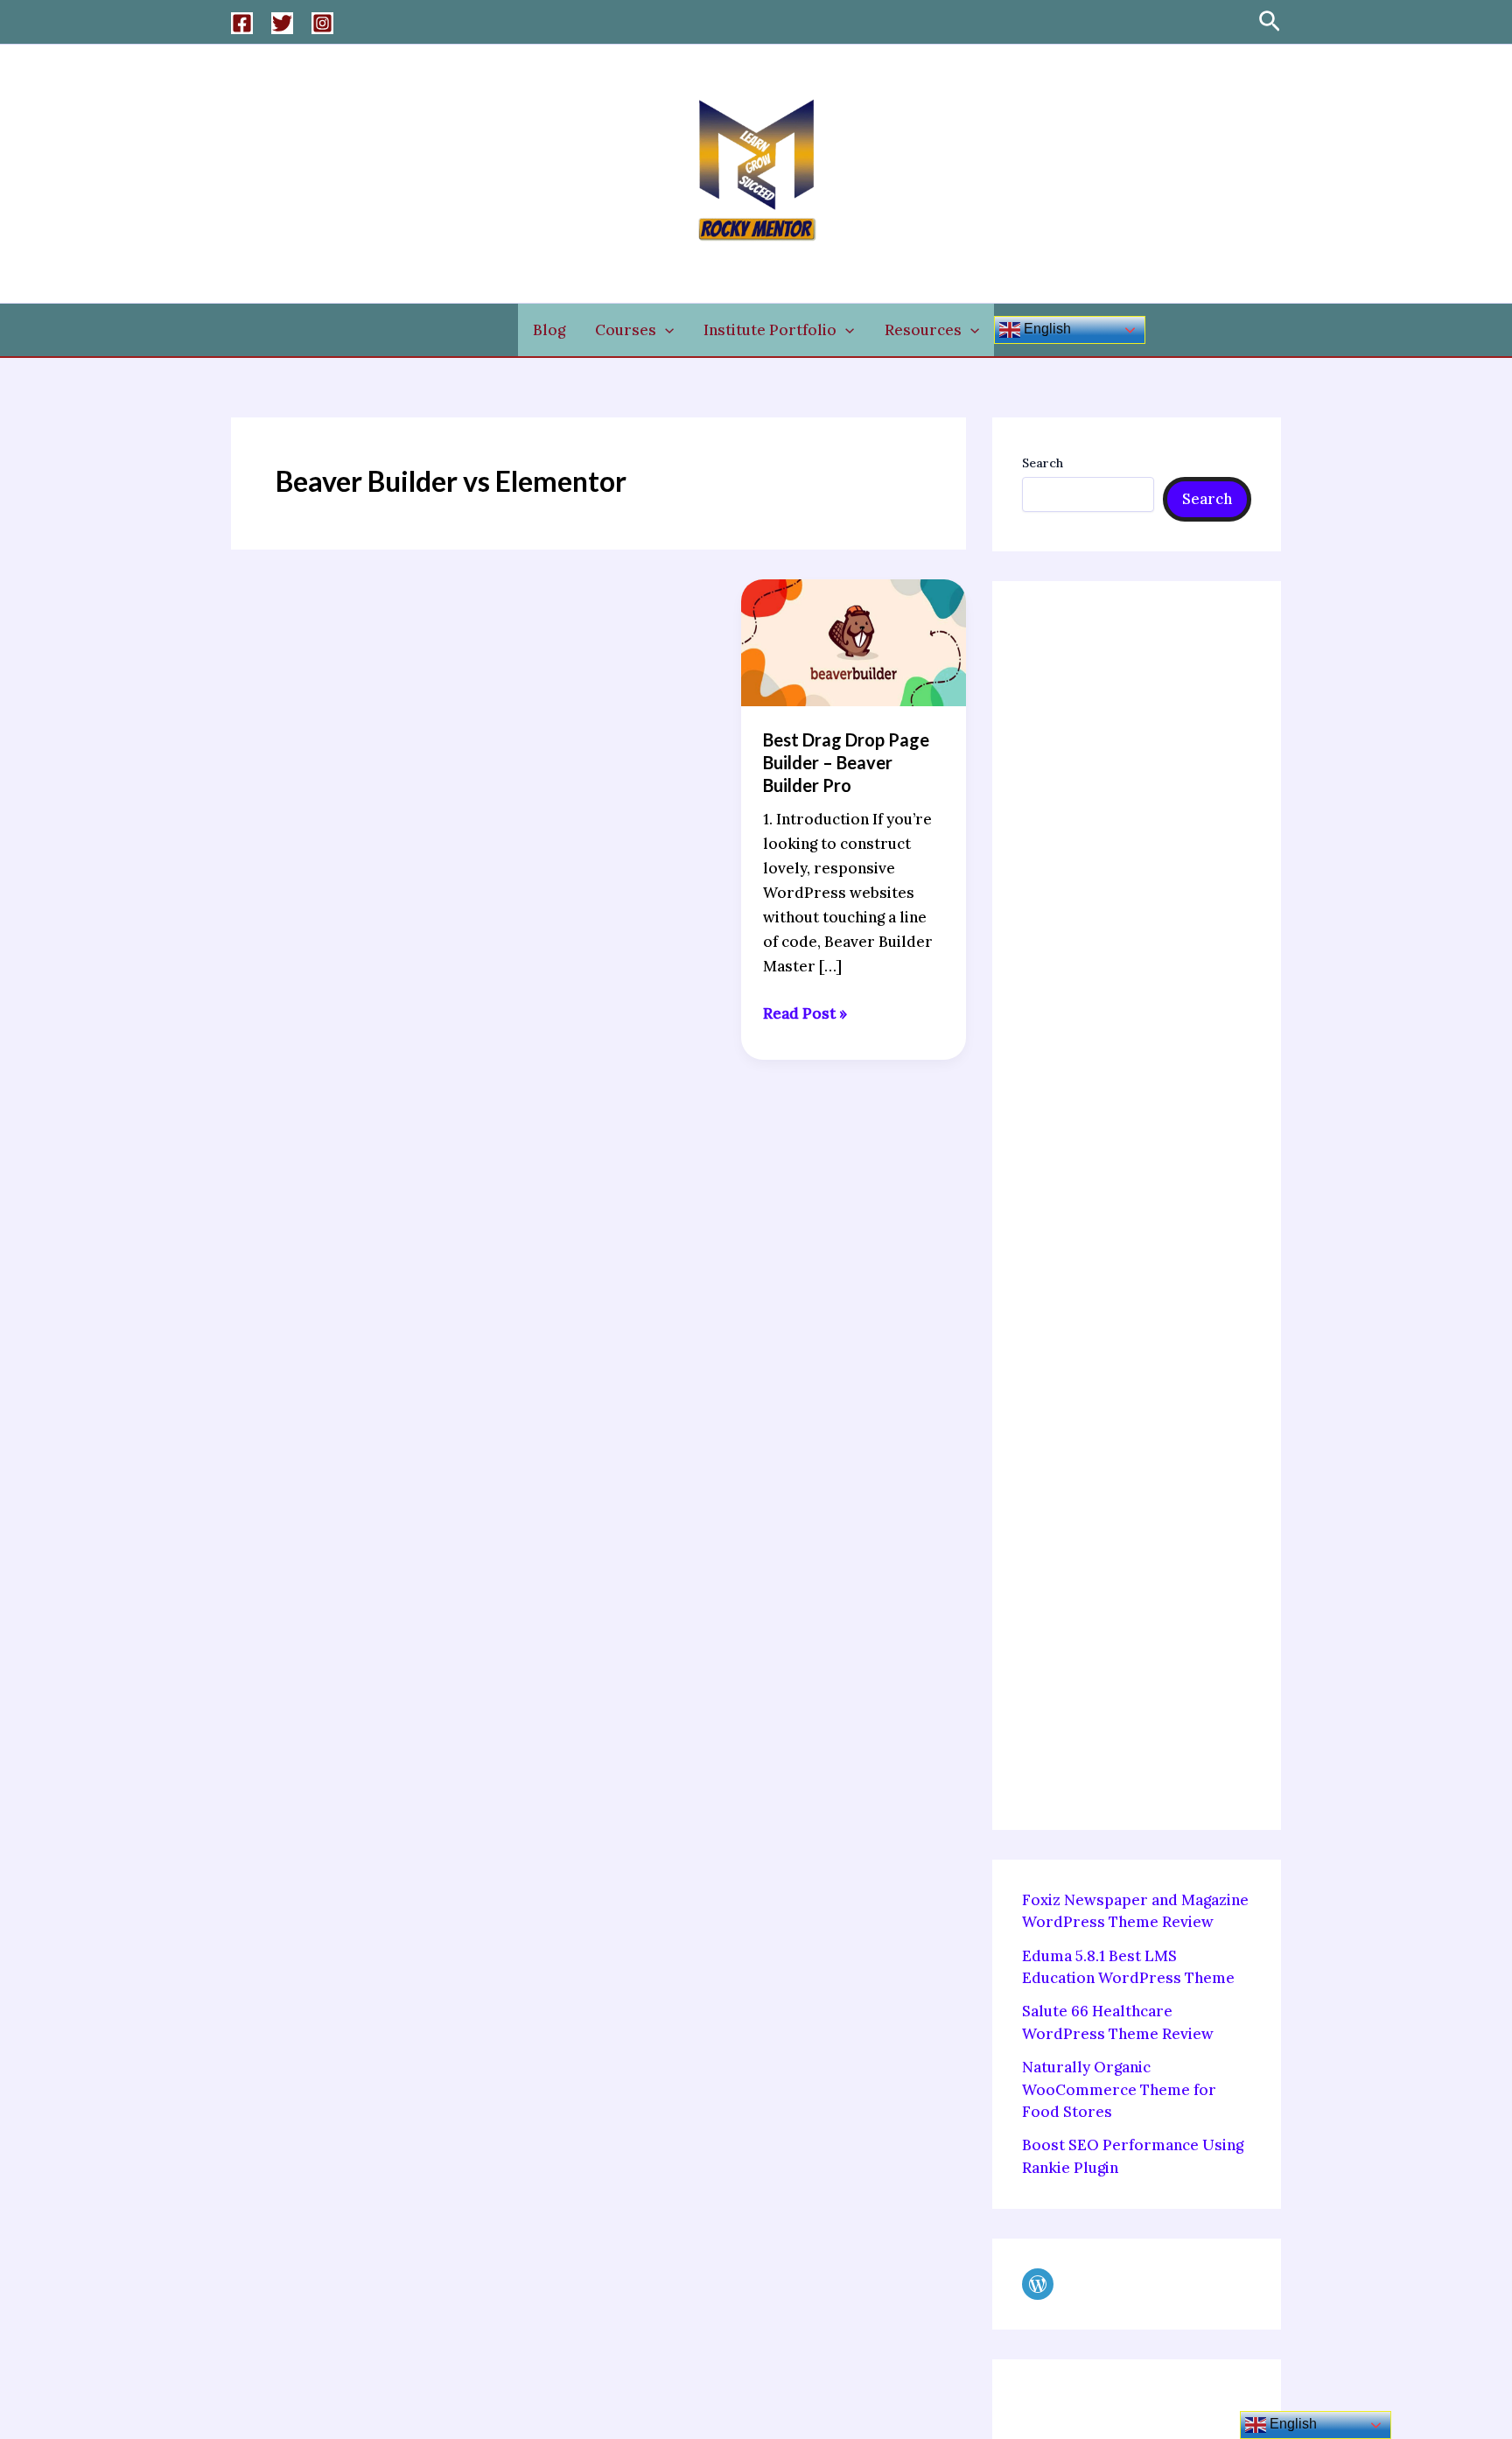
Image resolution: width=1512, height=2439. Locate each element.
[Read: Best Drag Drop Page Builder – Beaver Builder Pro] (854, 641)
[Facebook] (242, 23)
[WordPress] (1038, 2284)
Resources (923, 330)
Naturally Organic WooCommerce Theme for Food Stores (1119, 2089)
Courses (626, 330)
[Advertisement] (1137, 1205)
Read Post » (805, 1012)
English (1046, 329)
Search (1043, 463)
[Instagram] (322, 23)
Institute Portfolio (770, 330)
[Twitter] (282, 23)
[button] (1270, 22)
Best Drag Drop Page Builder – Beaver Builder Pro (846, 762)
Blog (549, 330)
